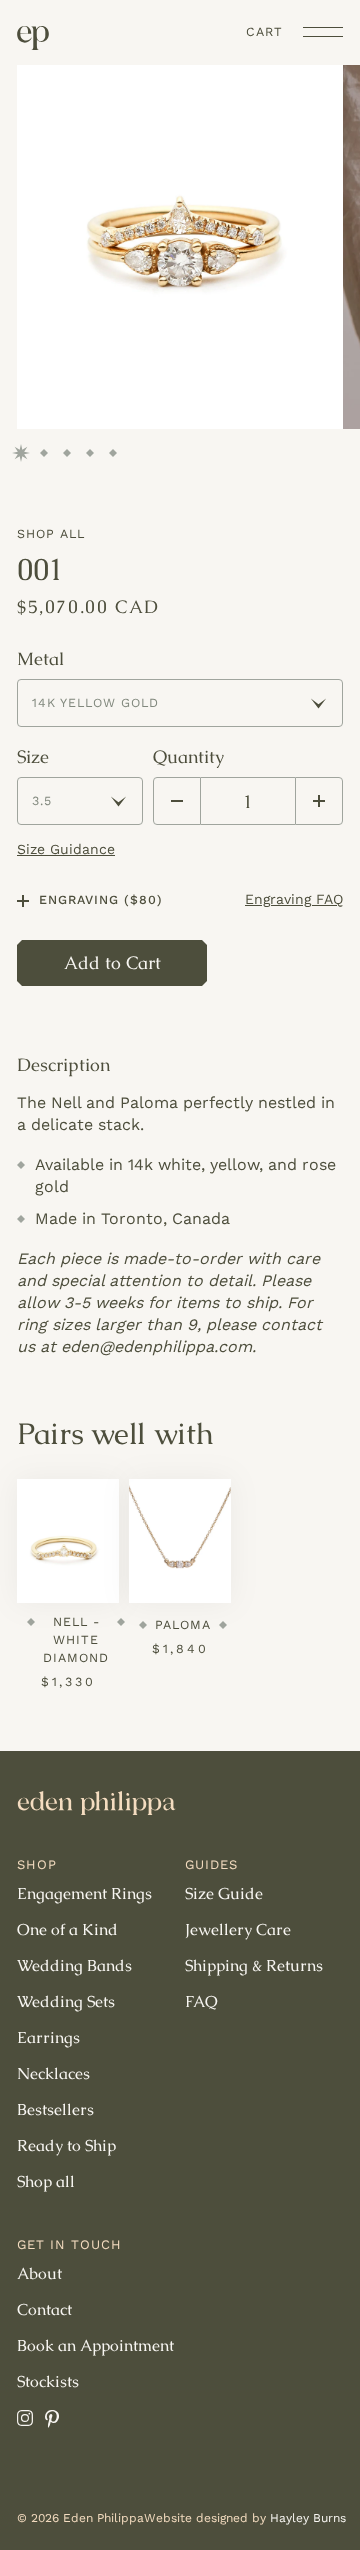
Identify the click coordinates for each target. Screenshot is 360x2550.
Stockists (48, 2382)
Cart (264, 31)
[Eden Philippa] (33, 38)
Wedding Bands (74, 1966)
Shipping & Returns (254, 1966)
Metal (40, 659)
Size (33, 757)
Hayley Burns (308, 2518)
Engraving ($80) (101, 899)
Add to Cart (112, 962)
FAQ (201, 2002)
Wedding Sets (66, 2002)
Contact (44, 2310)
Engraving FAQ (294, 899)
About (39, 2274)
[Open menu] (323, 32)
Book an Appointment (95, 2346)
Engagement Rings (84, 1894)
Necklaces (53, 2074)
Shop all (51, 533)
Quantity (188, 757)
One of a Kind (67, 1930)
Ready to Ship (66, 2146)
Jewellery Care (238, 1930)
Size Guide (224, 1894)
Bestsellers (55, 2110)
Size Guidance (66, 849)
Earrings (48, 2038)
